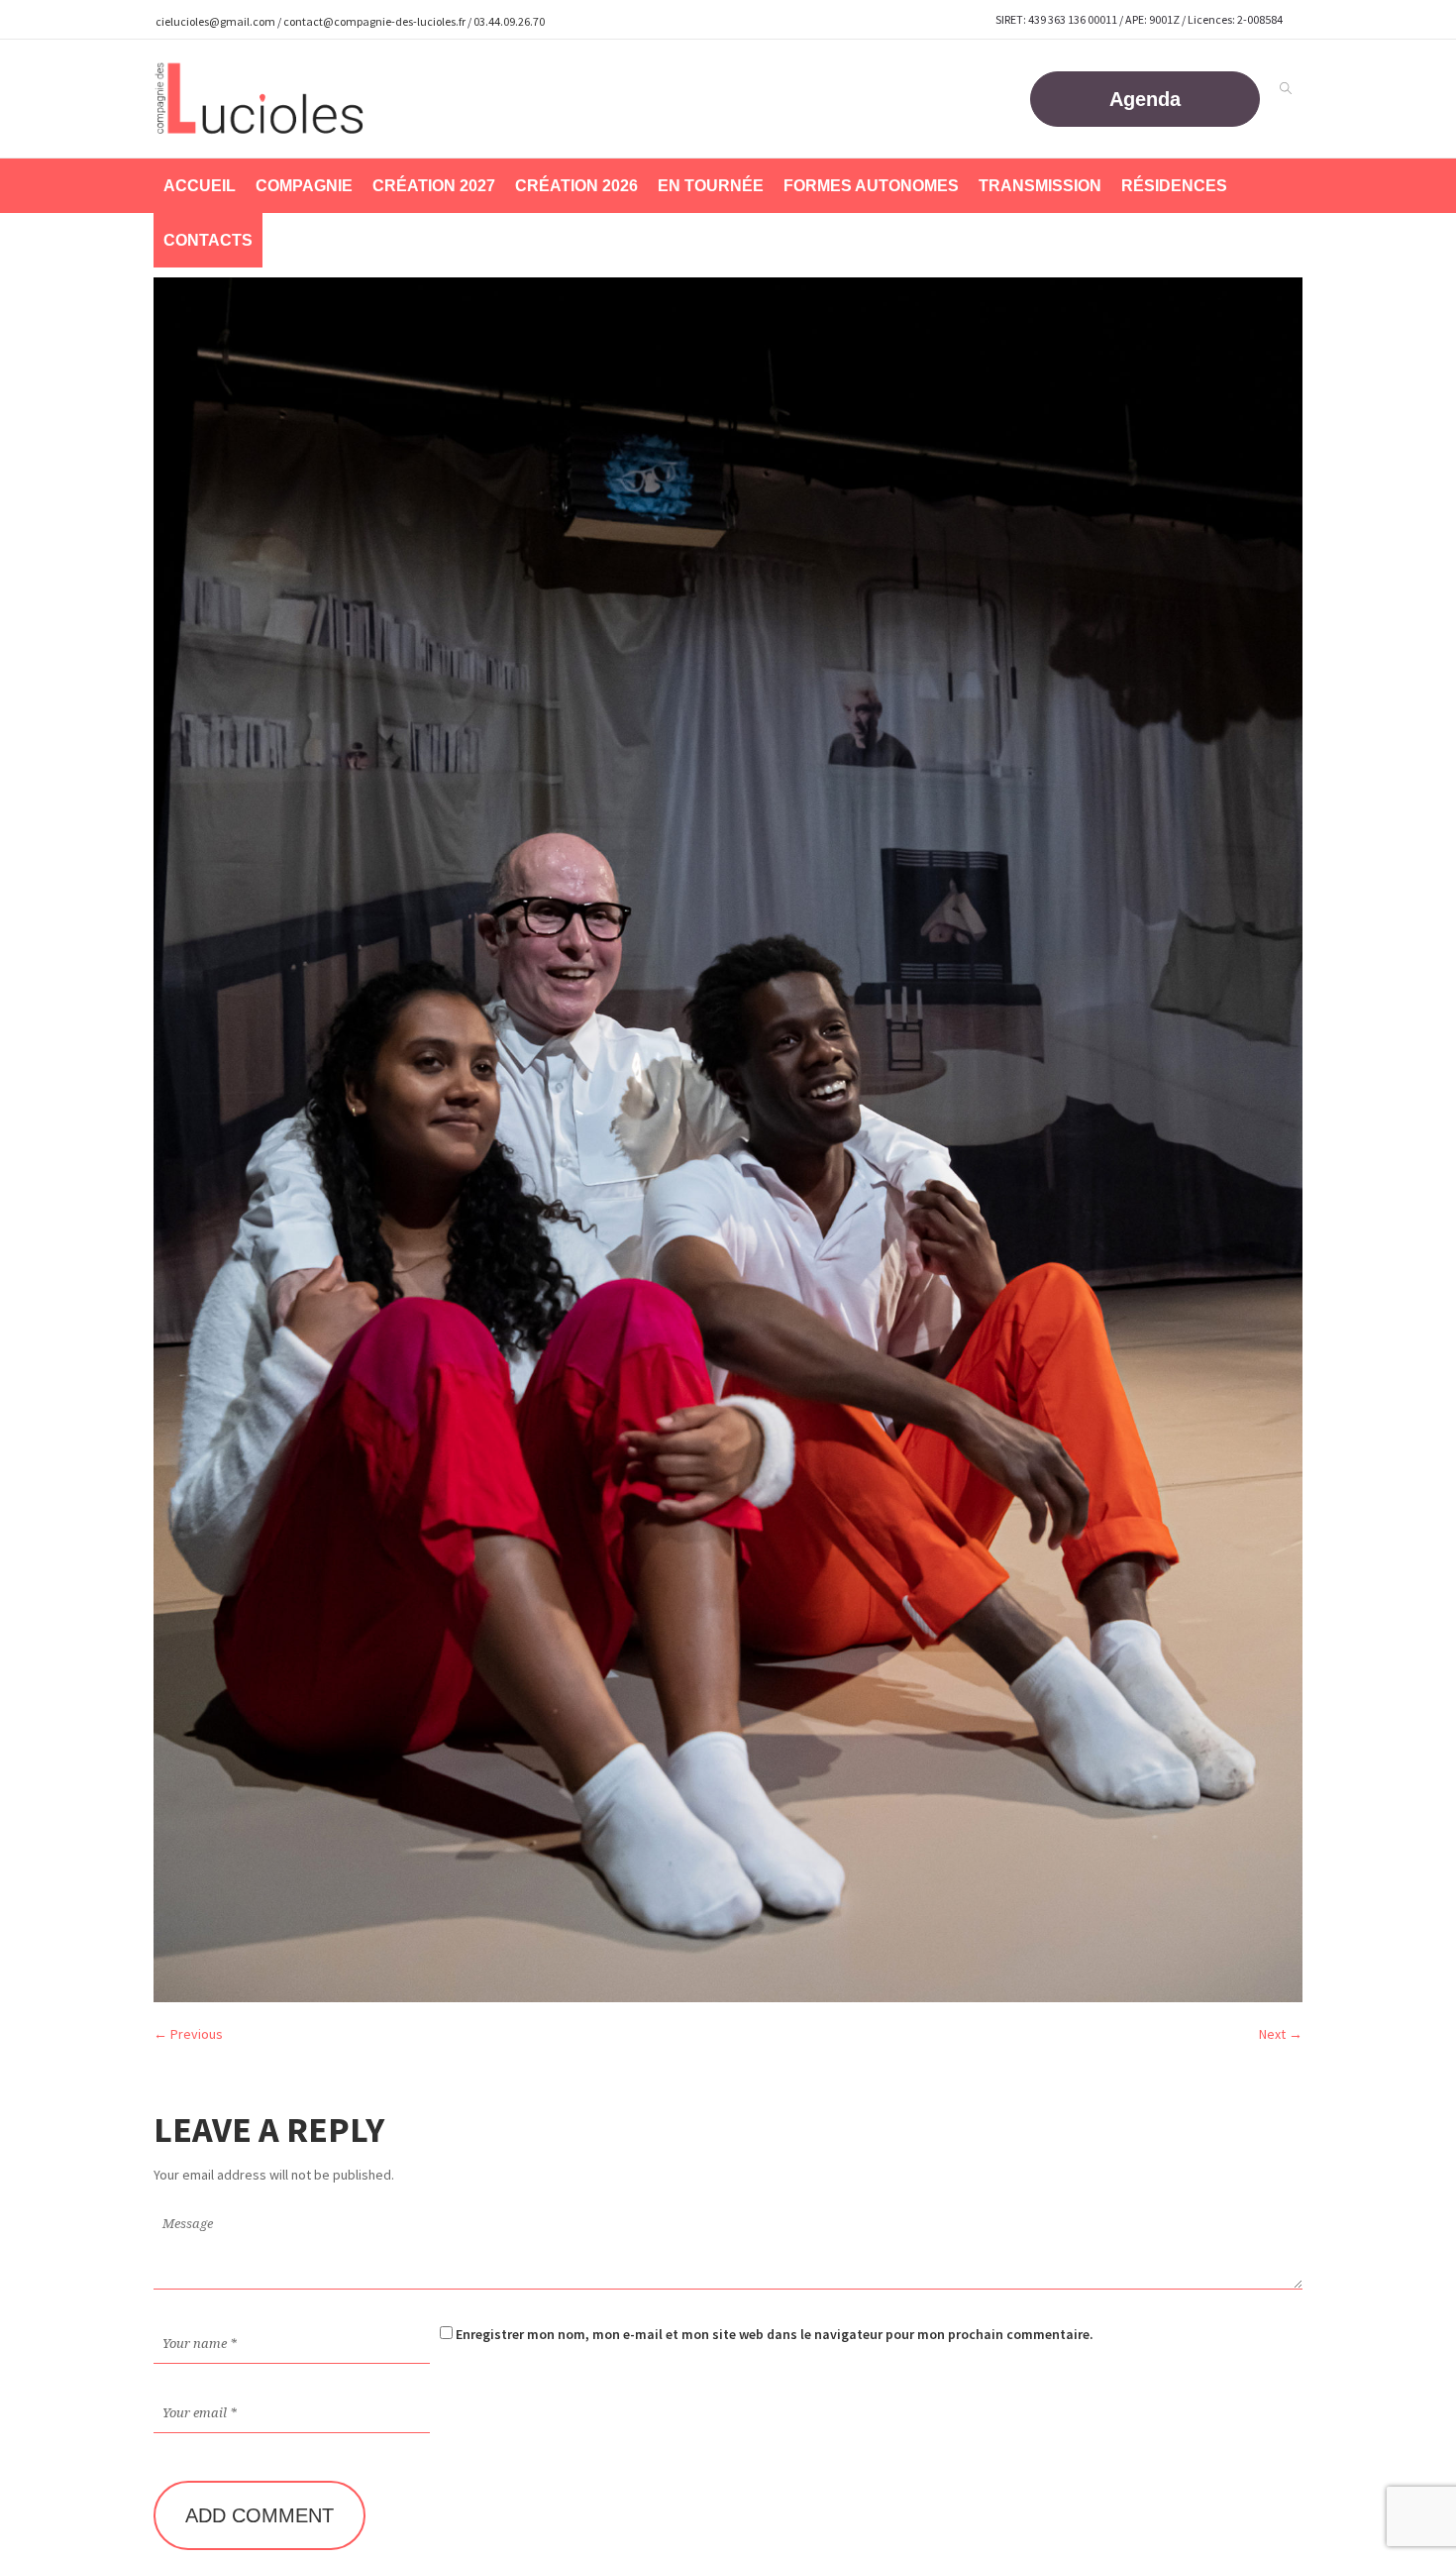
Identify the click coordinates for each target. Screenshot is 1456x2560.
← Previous (188, 2034)
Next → (1281, 2034)
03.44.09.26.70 (509, 21)
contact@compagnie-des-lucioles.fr (374, 21)
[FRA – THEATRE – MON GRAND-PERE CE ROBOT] (728, 1138)
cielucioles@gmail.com (215, 21)
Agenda (1145, 99)
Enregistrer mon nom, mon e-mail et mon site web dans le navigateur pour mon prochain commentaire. (775, 2334)
